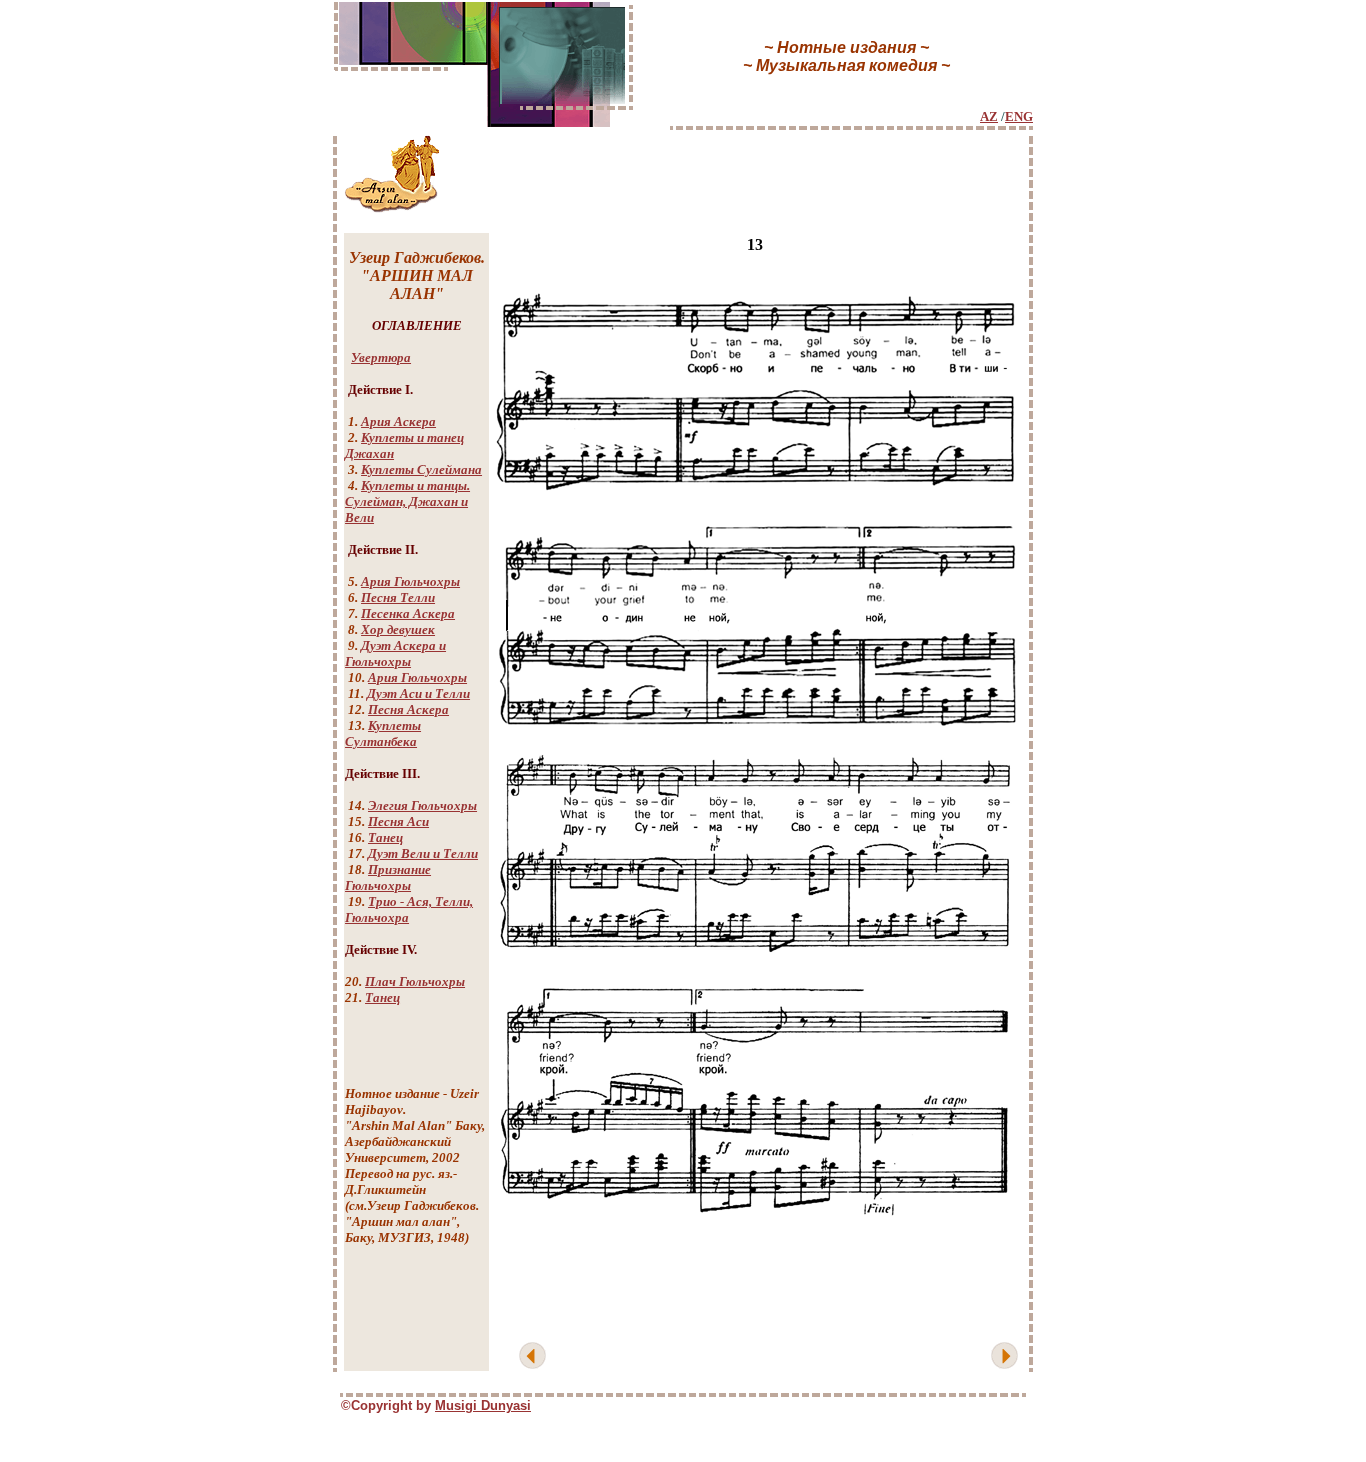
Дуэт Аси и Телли (418, 693)
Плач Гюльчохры (415, 981)
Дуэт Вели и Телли (423, 853)
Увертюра (381, 357)
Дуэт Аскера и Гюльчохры (395, 653)
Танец (385, 837)
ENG (1019, 116)
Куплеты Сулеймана (421, 469)
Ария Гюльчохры (410, 581)
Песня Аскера (408, 709)
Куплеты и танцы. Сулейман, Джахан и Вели (407, 501)
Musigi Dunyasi (483, 1405)
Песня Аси (398, 821)
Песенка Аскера (408, 613)
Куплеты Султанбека (383, 733)
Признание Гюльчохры (388, 877)
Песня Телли (398, 597)
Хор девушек (398, 629)
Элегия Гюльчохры (422, 805)
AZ (989, 116)
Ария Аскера (398, 421)
